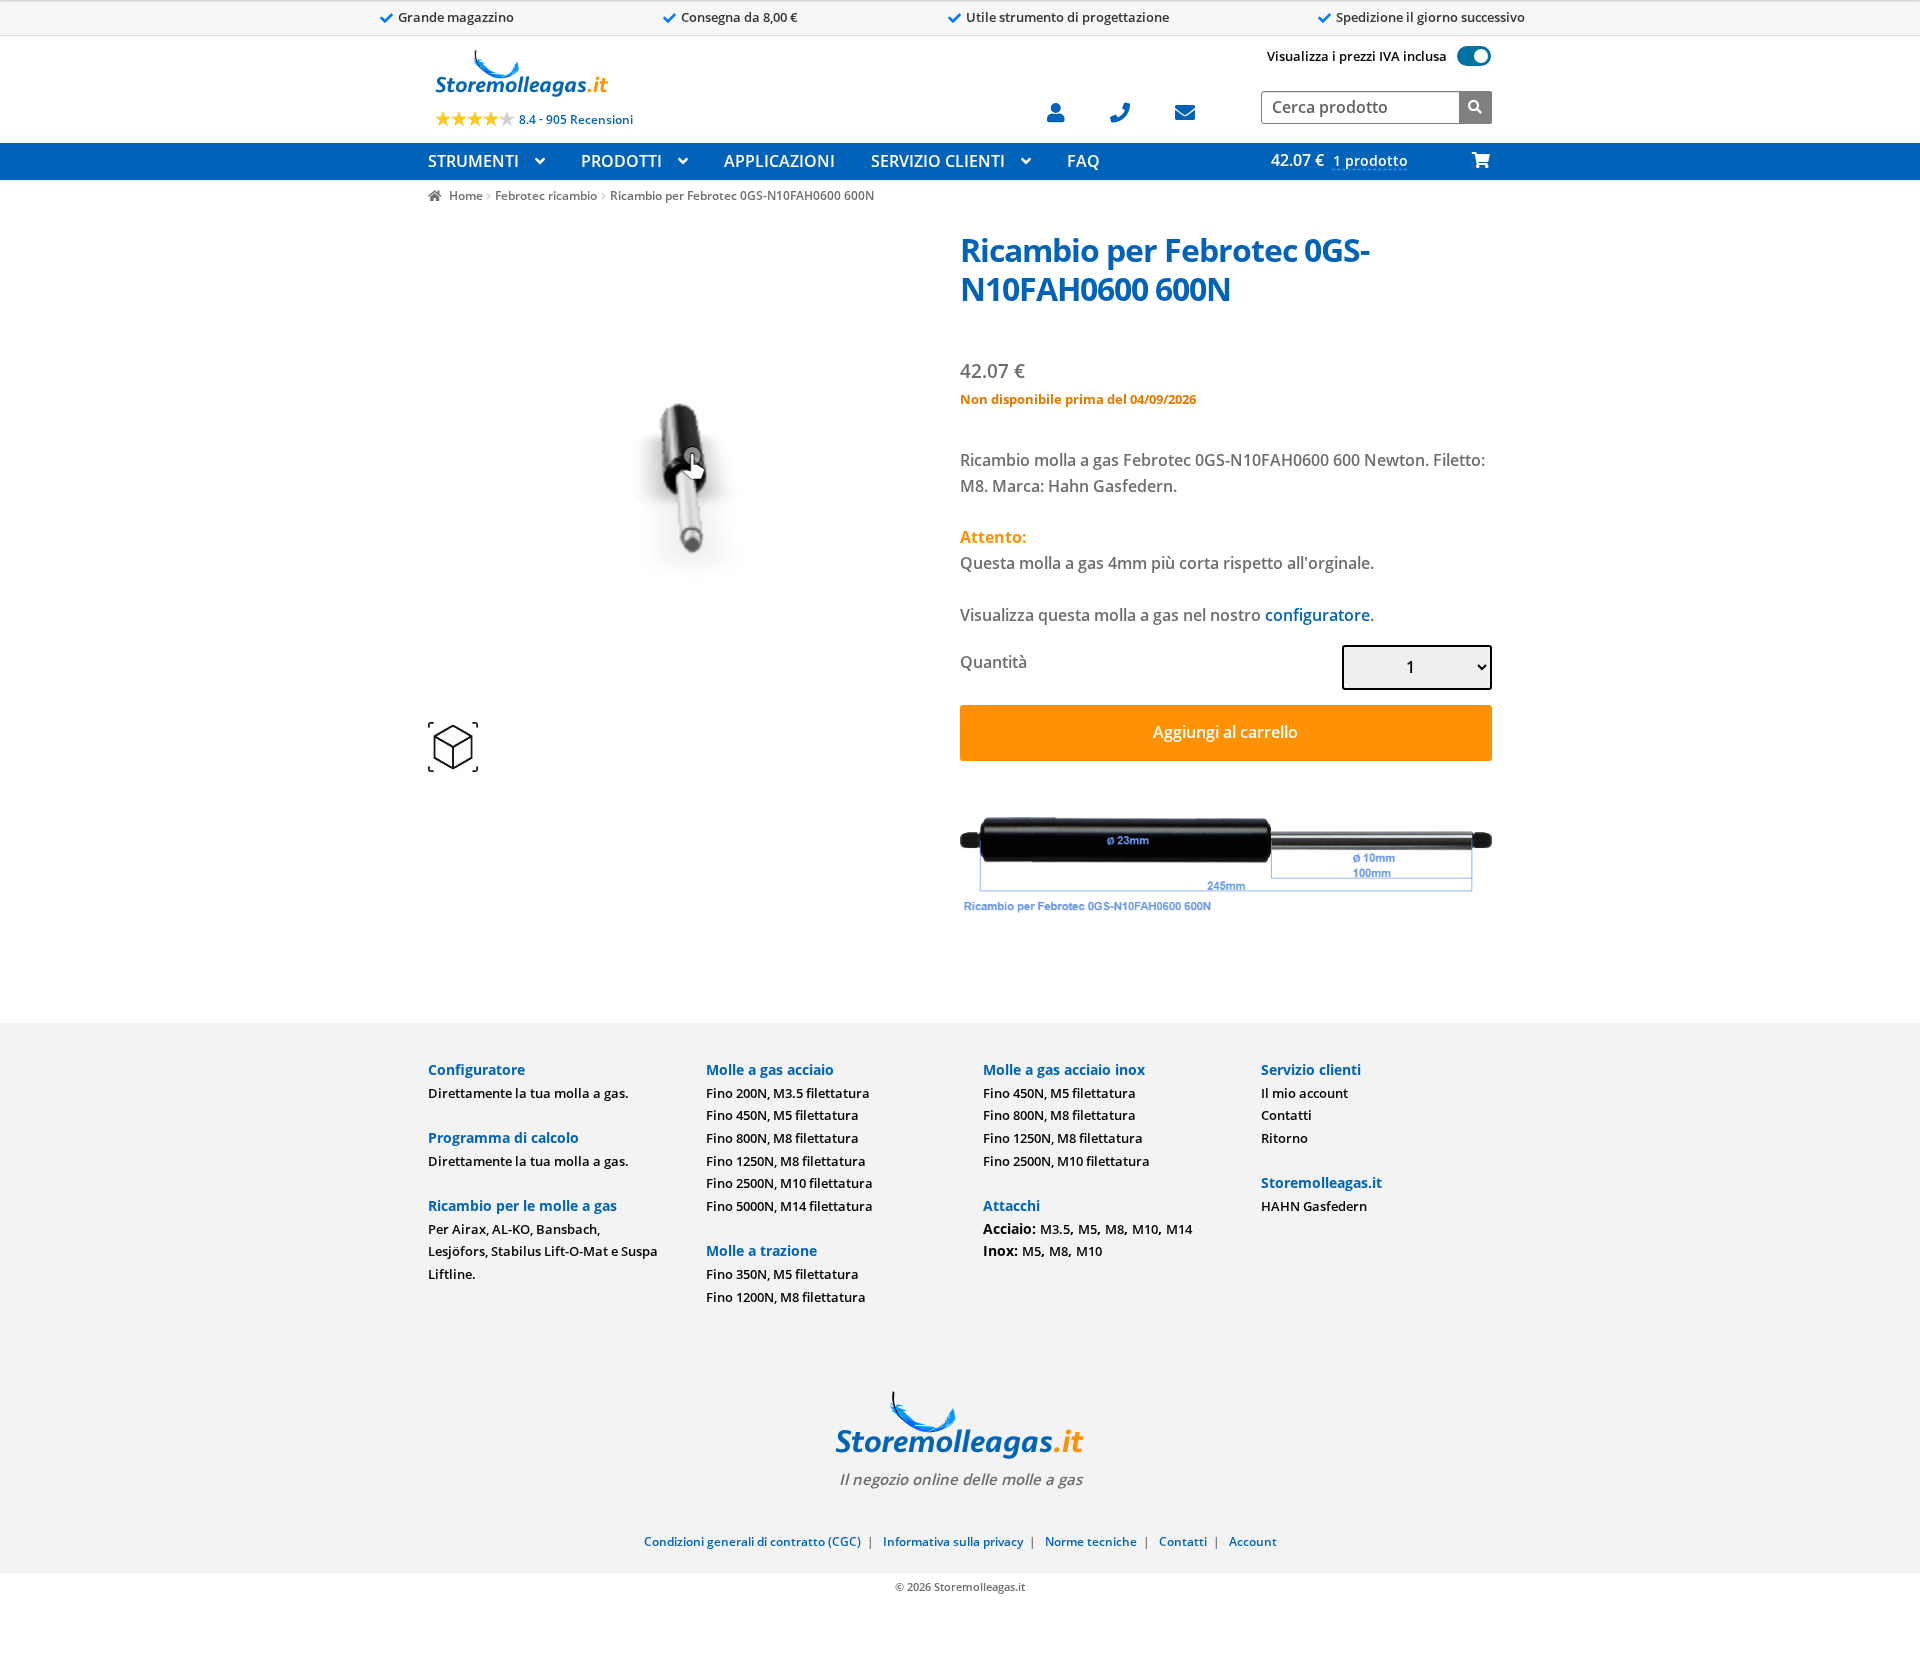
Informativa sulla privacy (953, 1541)
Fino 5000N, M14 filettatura (789, 1206)
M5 (1087, 1229)
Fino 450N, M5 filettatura (782, 1115)
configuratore (1317, 615)
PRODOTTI (621, 161)
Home (465, 195)
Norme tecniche (1091, 1541)
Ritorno (1284, 1138)
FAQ (1083, 161)
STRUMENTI (473, 161)
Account (1253, 1541)
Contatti (1286, 1115)
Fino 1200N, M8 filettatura (786, 1297)
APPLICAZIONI (779, 161)
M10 (1145, 1229)
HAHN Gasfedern (1314, 1206)
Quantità (993, 662)
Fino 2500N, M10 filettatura (789, 1183)
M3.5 (1055, 1229)
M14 (1179, 1229)
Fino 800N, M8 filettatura (782, 1138)
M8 (1114, 1229)
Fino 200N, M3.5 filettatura (788, 1093)
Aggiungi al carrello (1225, 732)
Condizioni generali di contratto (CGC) (752, 1541)
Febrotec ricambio (546, 195)
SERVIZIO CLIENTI (938, 161)
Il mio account (1304, 1093)
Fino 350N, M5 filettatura (782, 1274)
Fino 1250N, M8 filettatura (786, 1161)
